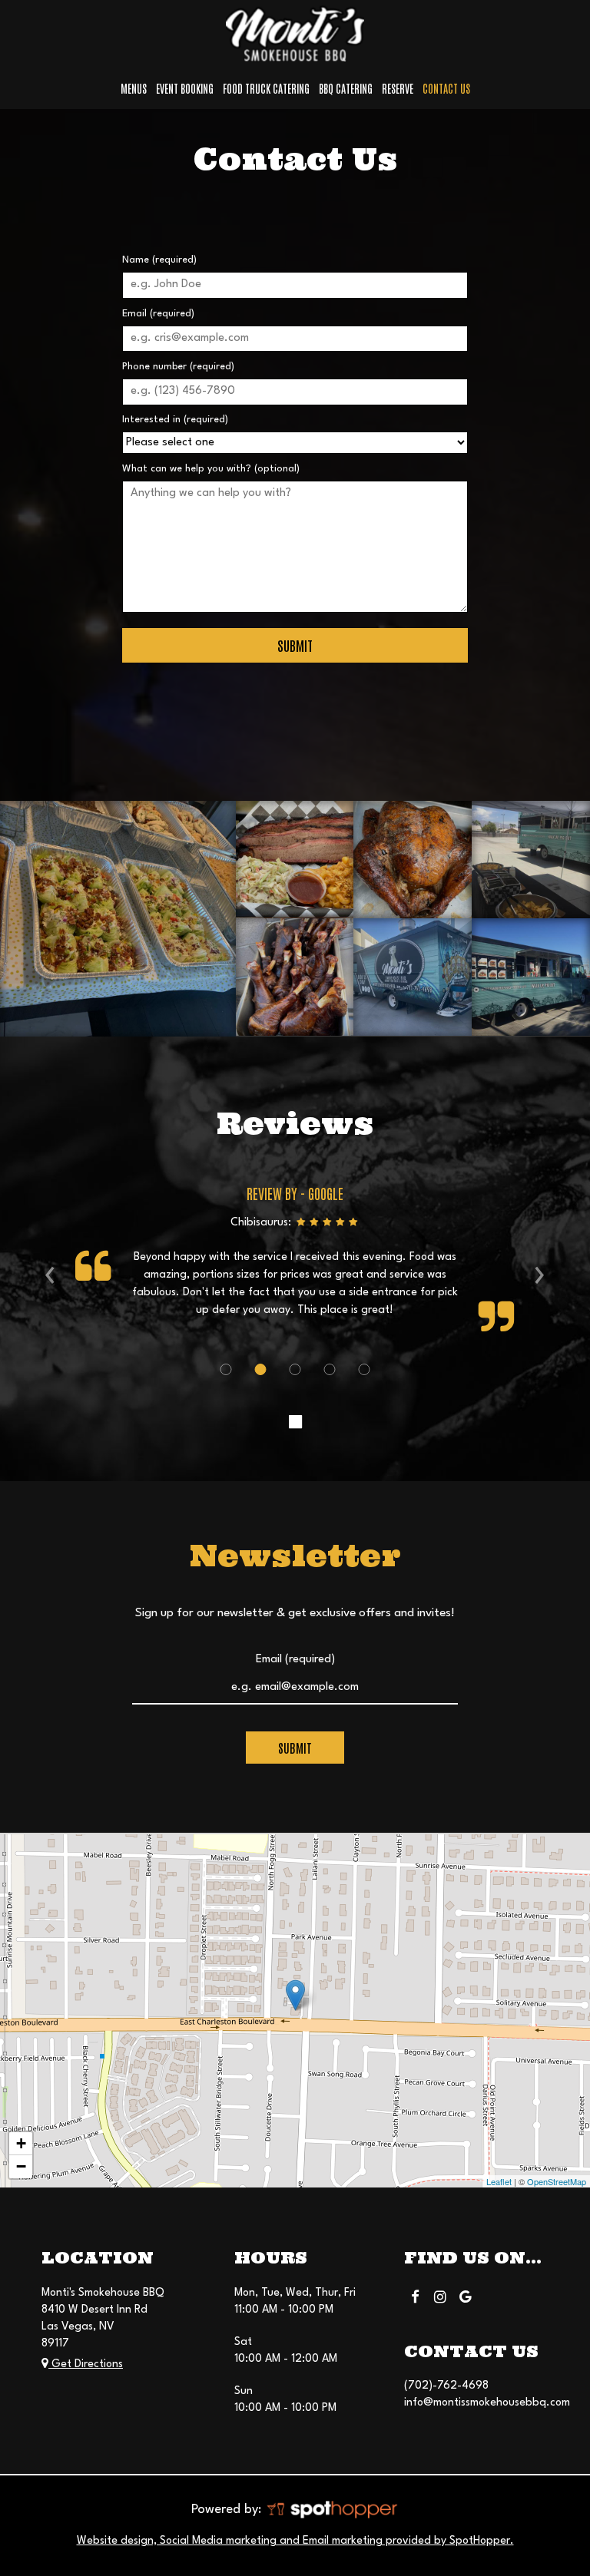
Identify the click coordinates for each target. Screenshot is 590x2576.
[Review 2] (261, 1369)
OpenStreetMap (557, 2181)
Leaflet (499, 2181)
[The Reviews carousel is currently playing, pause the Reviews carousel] (295, 1423)
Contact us (446, 88)
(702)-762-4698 (446, 2386)
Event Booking (185, 88)
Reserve (398, 88)
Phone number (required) (178, 367)
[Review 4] (330, 1369)
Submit (295, 645)
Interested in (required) (175, 420)
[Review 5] (365, 1369)
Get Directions (86, 2364)
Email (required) (158, 314)
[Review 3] (295, 1369)
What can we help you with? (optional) (211, 469)
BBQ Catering (346, 88)
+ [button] (21, 2143)
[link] (295, 1995)
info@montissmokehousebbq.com (487, 2402)
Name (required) (159, 260)
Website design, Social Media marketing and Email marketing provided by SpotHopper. (295, 2541)
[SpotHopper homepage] (331, 2509)
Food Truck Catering (266, 88)
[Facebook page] (415, 2296)
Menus (134, 88)
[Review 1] (226, 1369)
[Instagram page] (440, 2296)
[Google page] (466, 2296)
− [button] (21, 2166)
